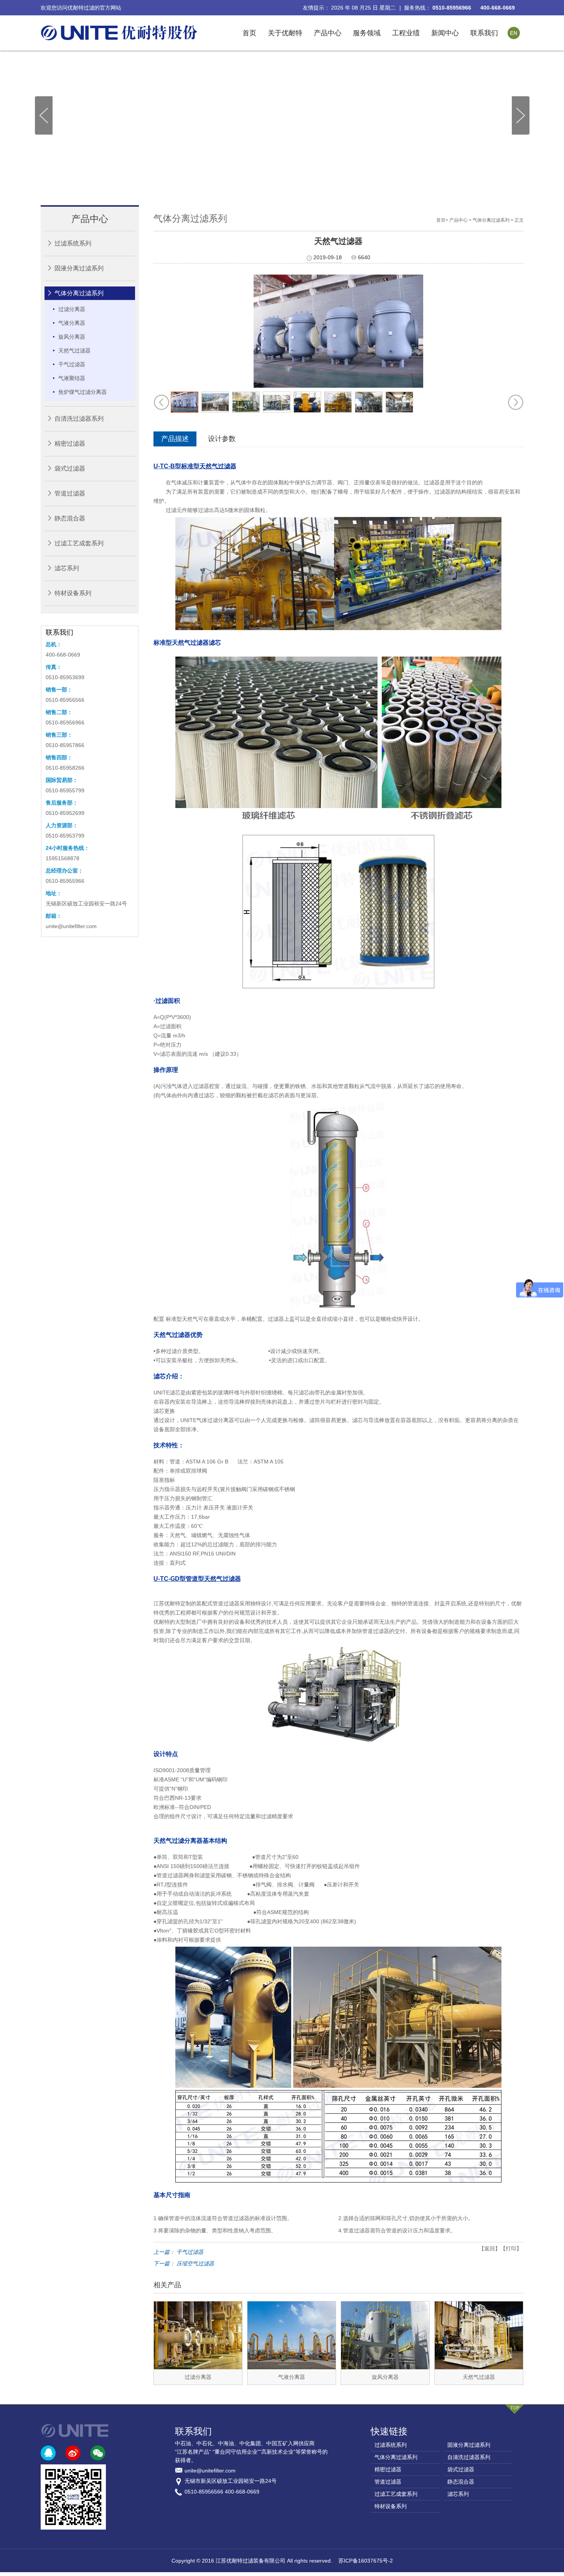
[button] (521, 116)
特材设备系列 (73, 593)
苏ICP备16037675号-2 (366, 2561)
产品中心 (328, 33)
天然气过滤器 (74, 351)
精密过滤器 (70, 444)
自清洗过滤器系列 (79, 419)
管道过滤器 (70, 493)
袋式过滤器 (70, 468)
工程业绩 (406, 33)
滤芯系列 (67, 568)
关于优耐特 (285, 33)
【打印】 (511, 2248)
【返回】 (490, 2248)
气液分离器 (72, 323)
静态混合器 (70, 518)
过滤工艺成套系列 (79, 543)
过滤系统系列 (73, 243)
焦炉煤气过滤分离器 (82, 392)
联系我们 (484, 33)
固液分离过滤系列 (79, 268)
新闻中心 (445, 33)
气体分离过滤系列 (79, 293)
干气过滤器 (72, 364)
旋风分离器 (72, 337)
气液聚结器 (72, 378)
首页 (249, 33)
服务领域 (367, 33)
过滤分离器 (72, 309)
